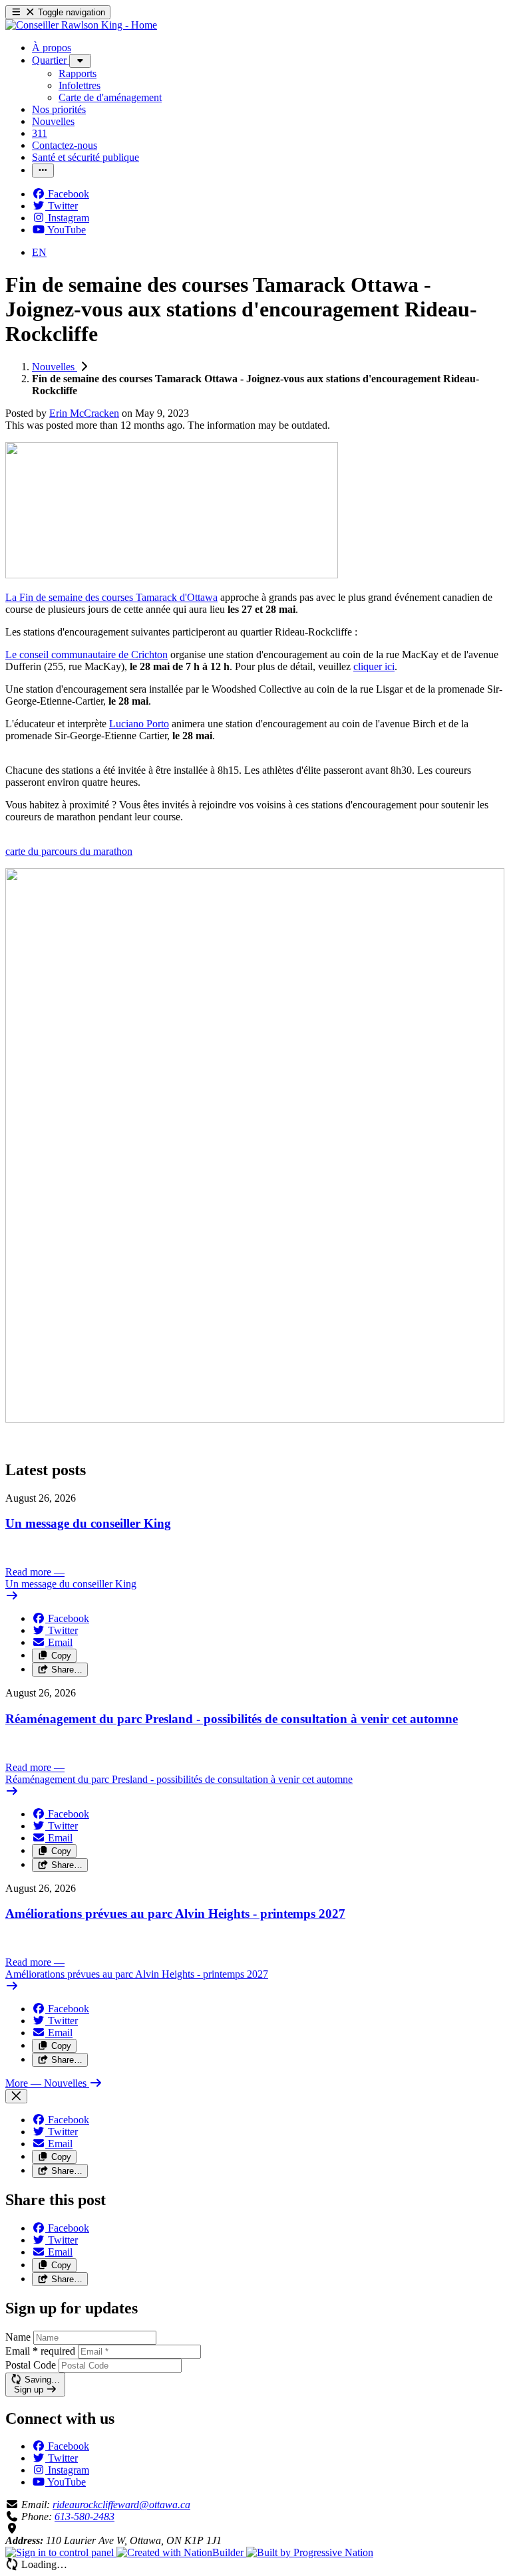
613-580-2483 (85, 2517)
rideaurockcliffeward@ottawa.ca (121, 2505)
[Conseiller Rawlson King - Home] (81, 25)
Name (18, 2337)
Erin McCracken (84, 413)
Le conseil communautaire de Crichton (86, 654)
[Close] (16, 2096)
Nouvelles (55, 367)
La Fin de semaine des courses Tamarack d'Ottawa (111, 597)
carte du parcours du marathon (69, 851)
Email (40, 2351)
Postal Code (31, 2365)
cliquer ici (374, 666)
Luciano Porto (139, 724)
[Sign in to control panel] (61, 2552)
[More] (80, 61)
